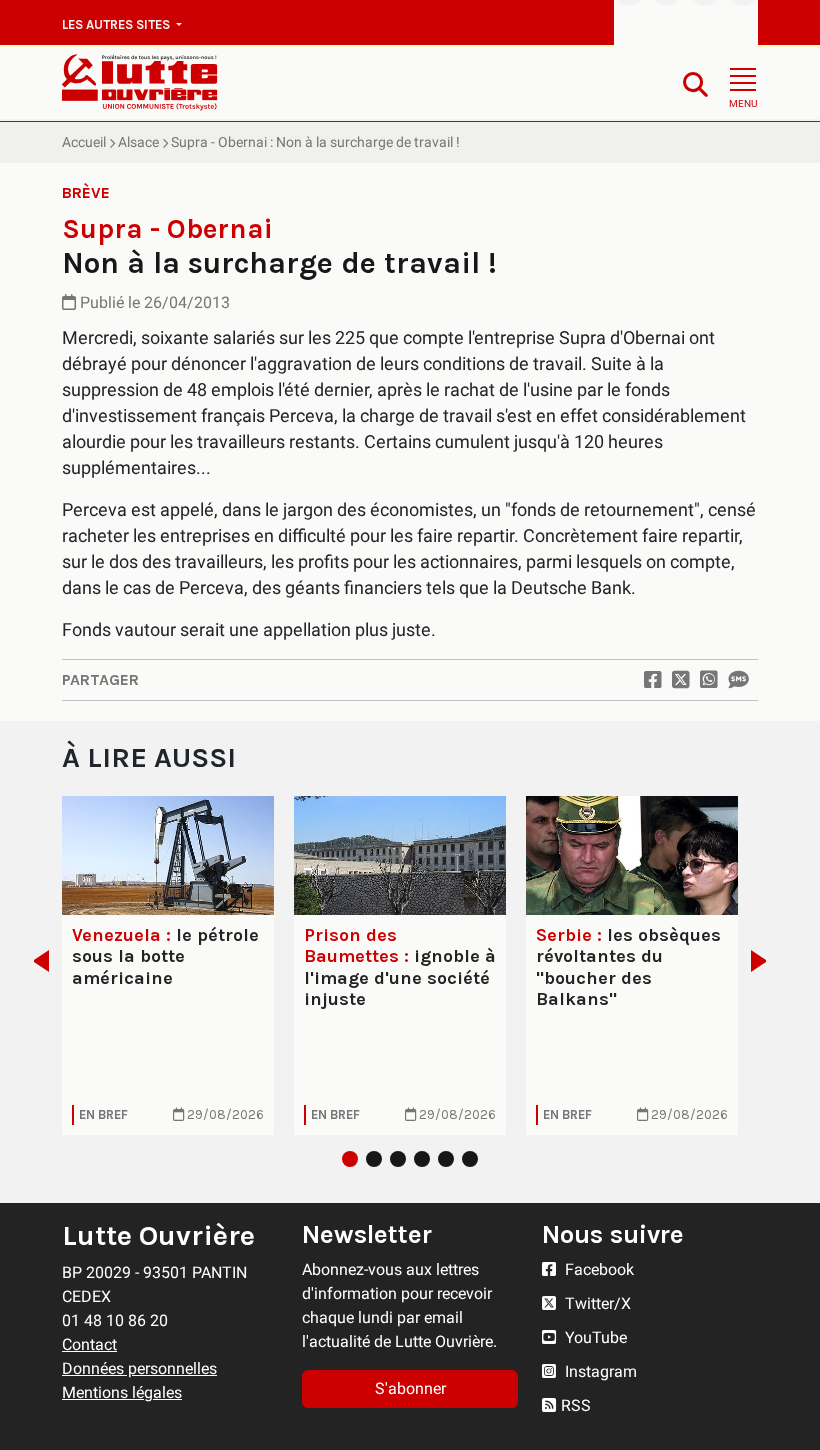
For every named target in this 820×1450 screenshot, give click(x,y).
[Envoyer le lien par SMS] (738, 680)
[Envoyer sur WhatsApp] (709, 680)
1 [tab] (350, 1159)
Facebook (597, 1269)
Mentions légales (122, 1392)
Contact (89, 1344)
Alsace (138, 142)
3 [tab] (398, 1159)
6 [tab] (470, 1159)
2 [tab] (374, 1159)
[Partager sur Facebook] (653, 680)
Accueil (84, 142)
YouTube (594, 1337)
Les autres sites (117, 24)
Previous (35, 961)
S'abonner (410, 1388)
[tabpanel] (168, 965)
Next (764, 961)
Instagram (599, 1371)
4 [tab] (422, 1159)
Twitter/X (596, 1303)
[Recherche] (695, 83)
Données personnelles (139, 1368)
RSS (576, 1405)
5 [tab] (446, 1159)
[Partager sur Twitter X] (681, 680)
